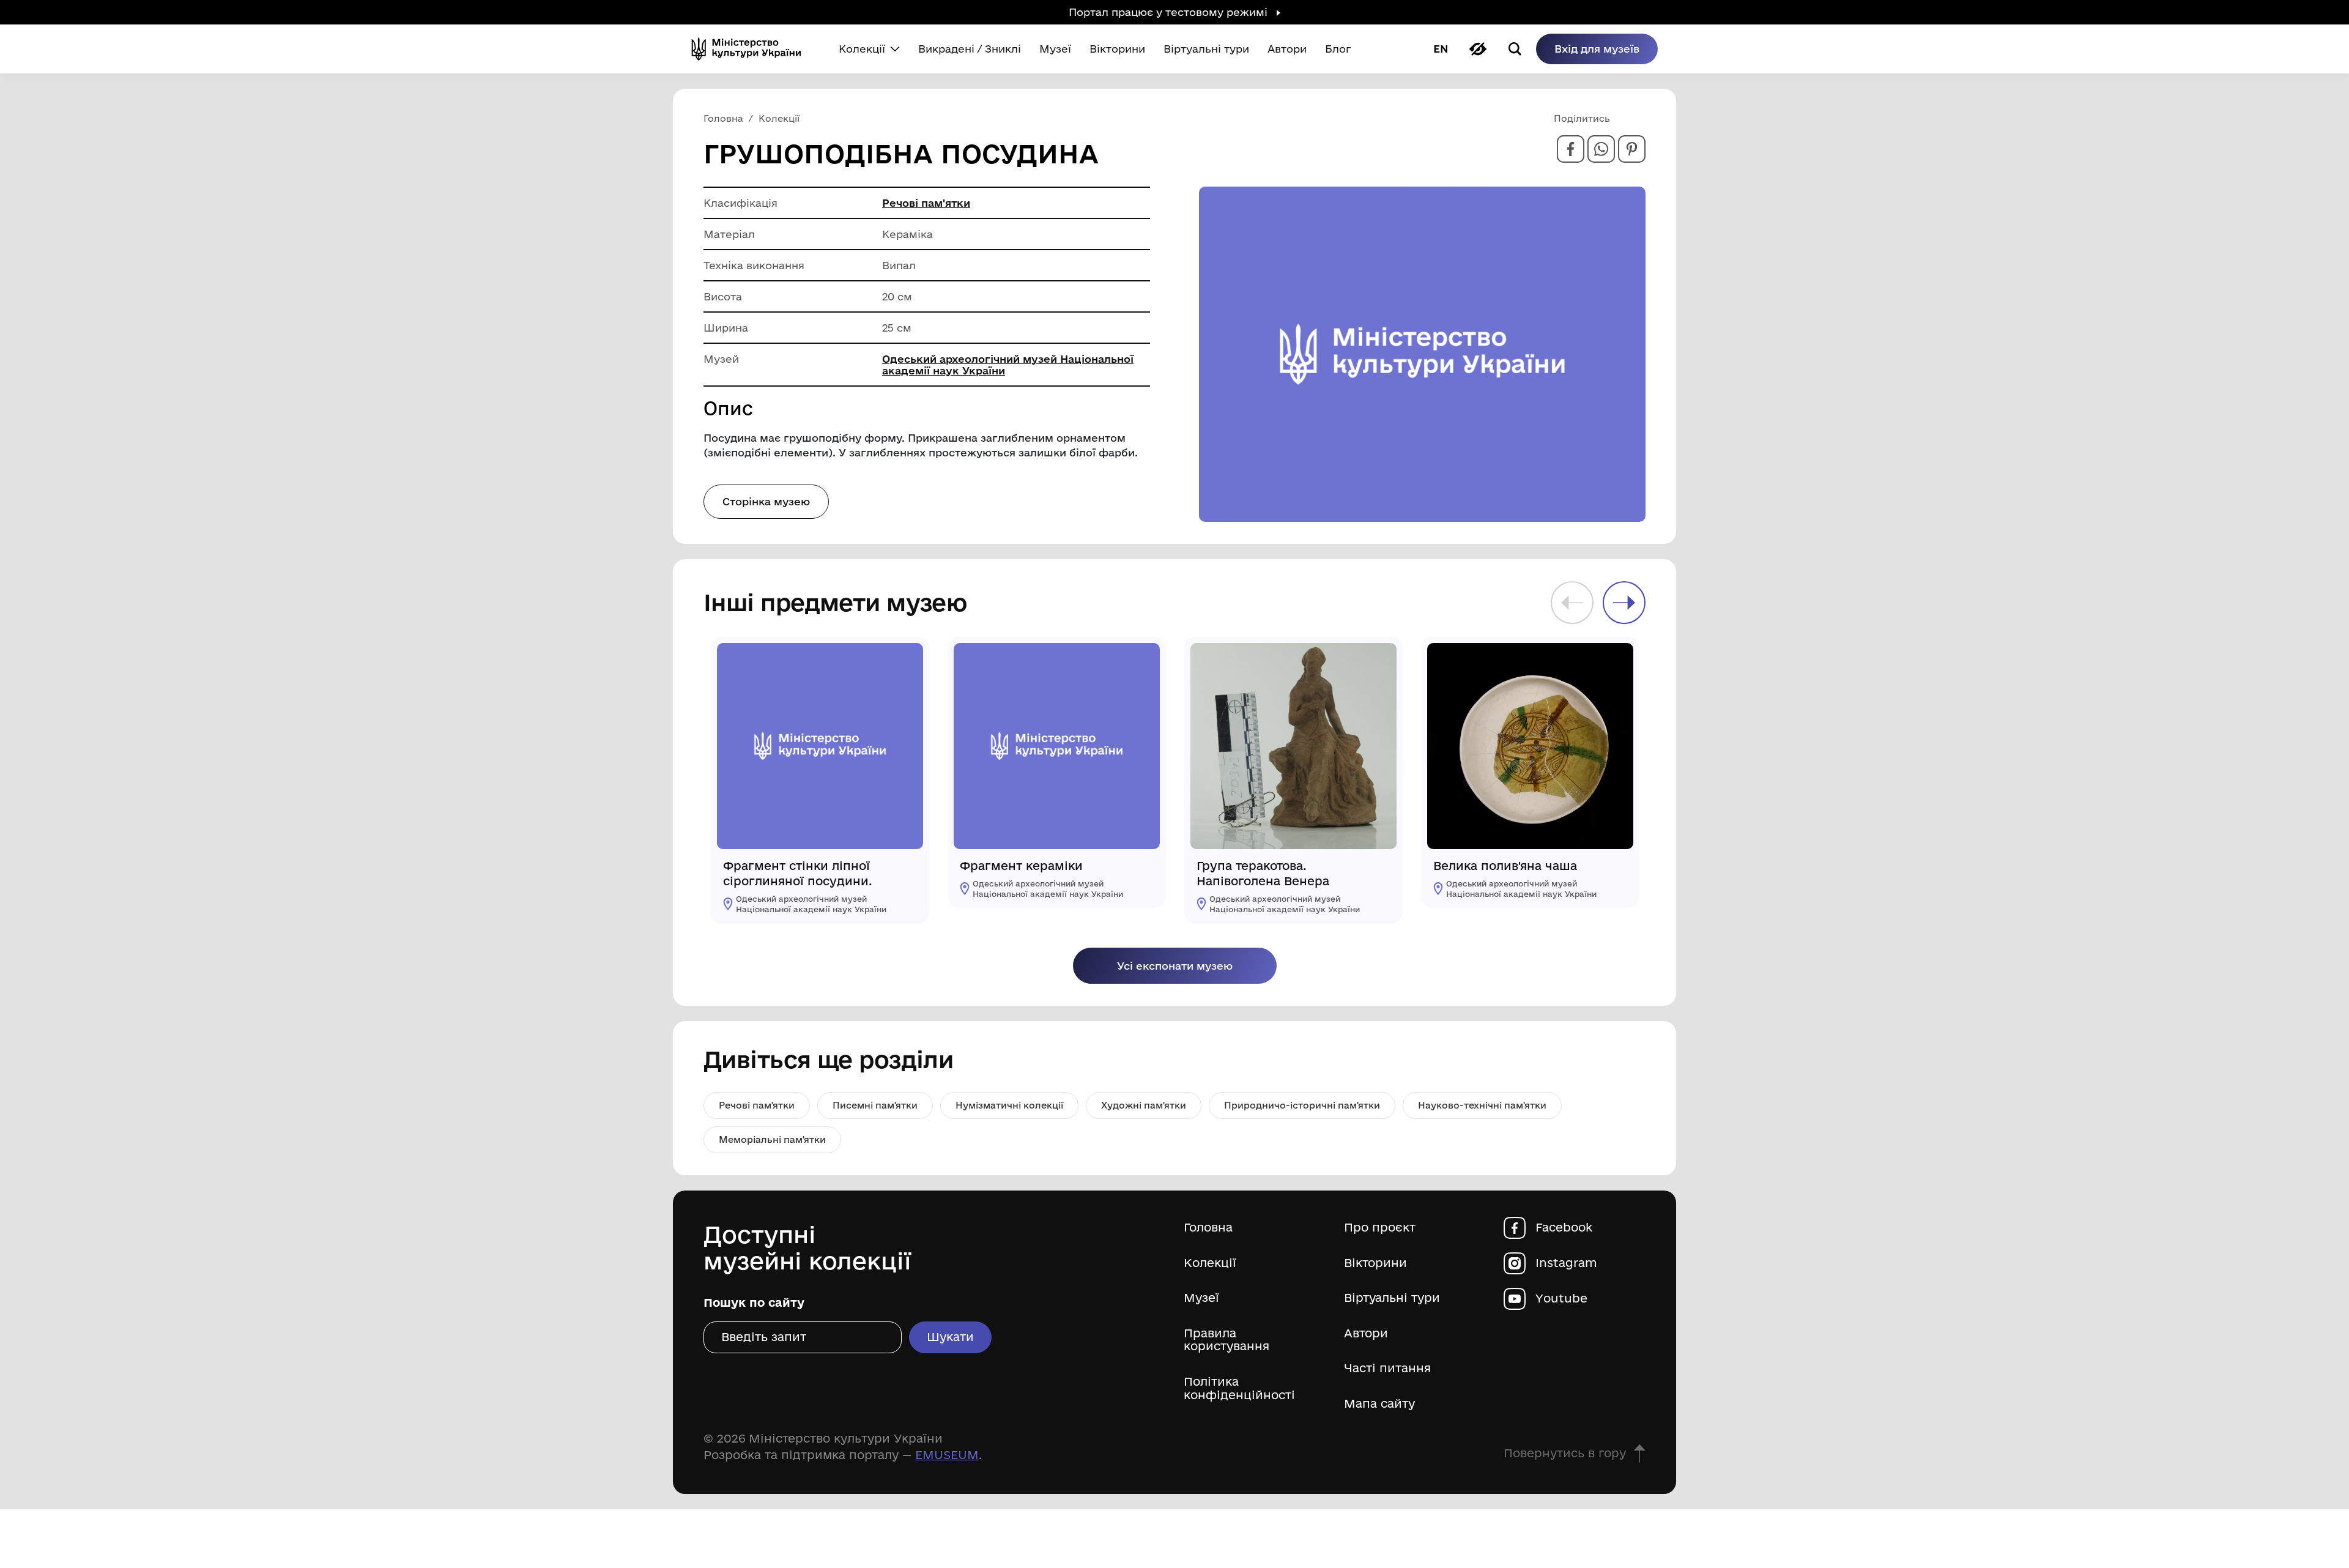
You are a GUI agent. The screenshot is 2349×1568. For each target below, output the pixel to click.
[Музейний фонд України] (751, 49)
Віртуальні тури (1392, 1298)
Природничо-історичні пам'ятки (1302, 1105)
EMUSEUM (947, 1455)
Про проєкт (1380, 1228)
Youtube (1561, 1299)
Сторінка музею (766, 501)
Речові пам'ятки (926, 203)
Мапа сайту (1379, 1404)
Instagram (1566, 1263)
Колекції (1210, 1263)
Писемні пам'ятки (875, 1105)
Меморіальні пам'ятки (772, 1139)
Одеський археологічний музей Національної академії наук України (1008, 365)
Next (1624, 603)
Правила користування (1226, 1340)
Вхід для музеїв (1597, 49)
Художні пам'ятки (1144, 1105)
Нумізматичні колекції (1009, 1105)
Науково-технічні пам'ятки (1482, 1105)
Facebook (1564, 1228)
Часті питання (1387, 1368)
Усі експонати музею (1175, 966)
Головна (1208, 1228)
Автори (1366, 1333)
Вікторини (1375, 1263)
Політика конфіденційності (1239, 1388)
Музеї (1201, 1298)
